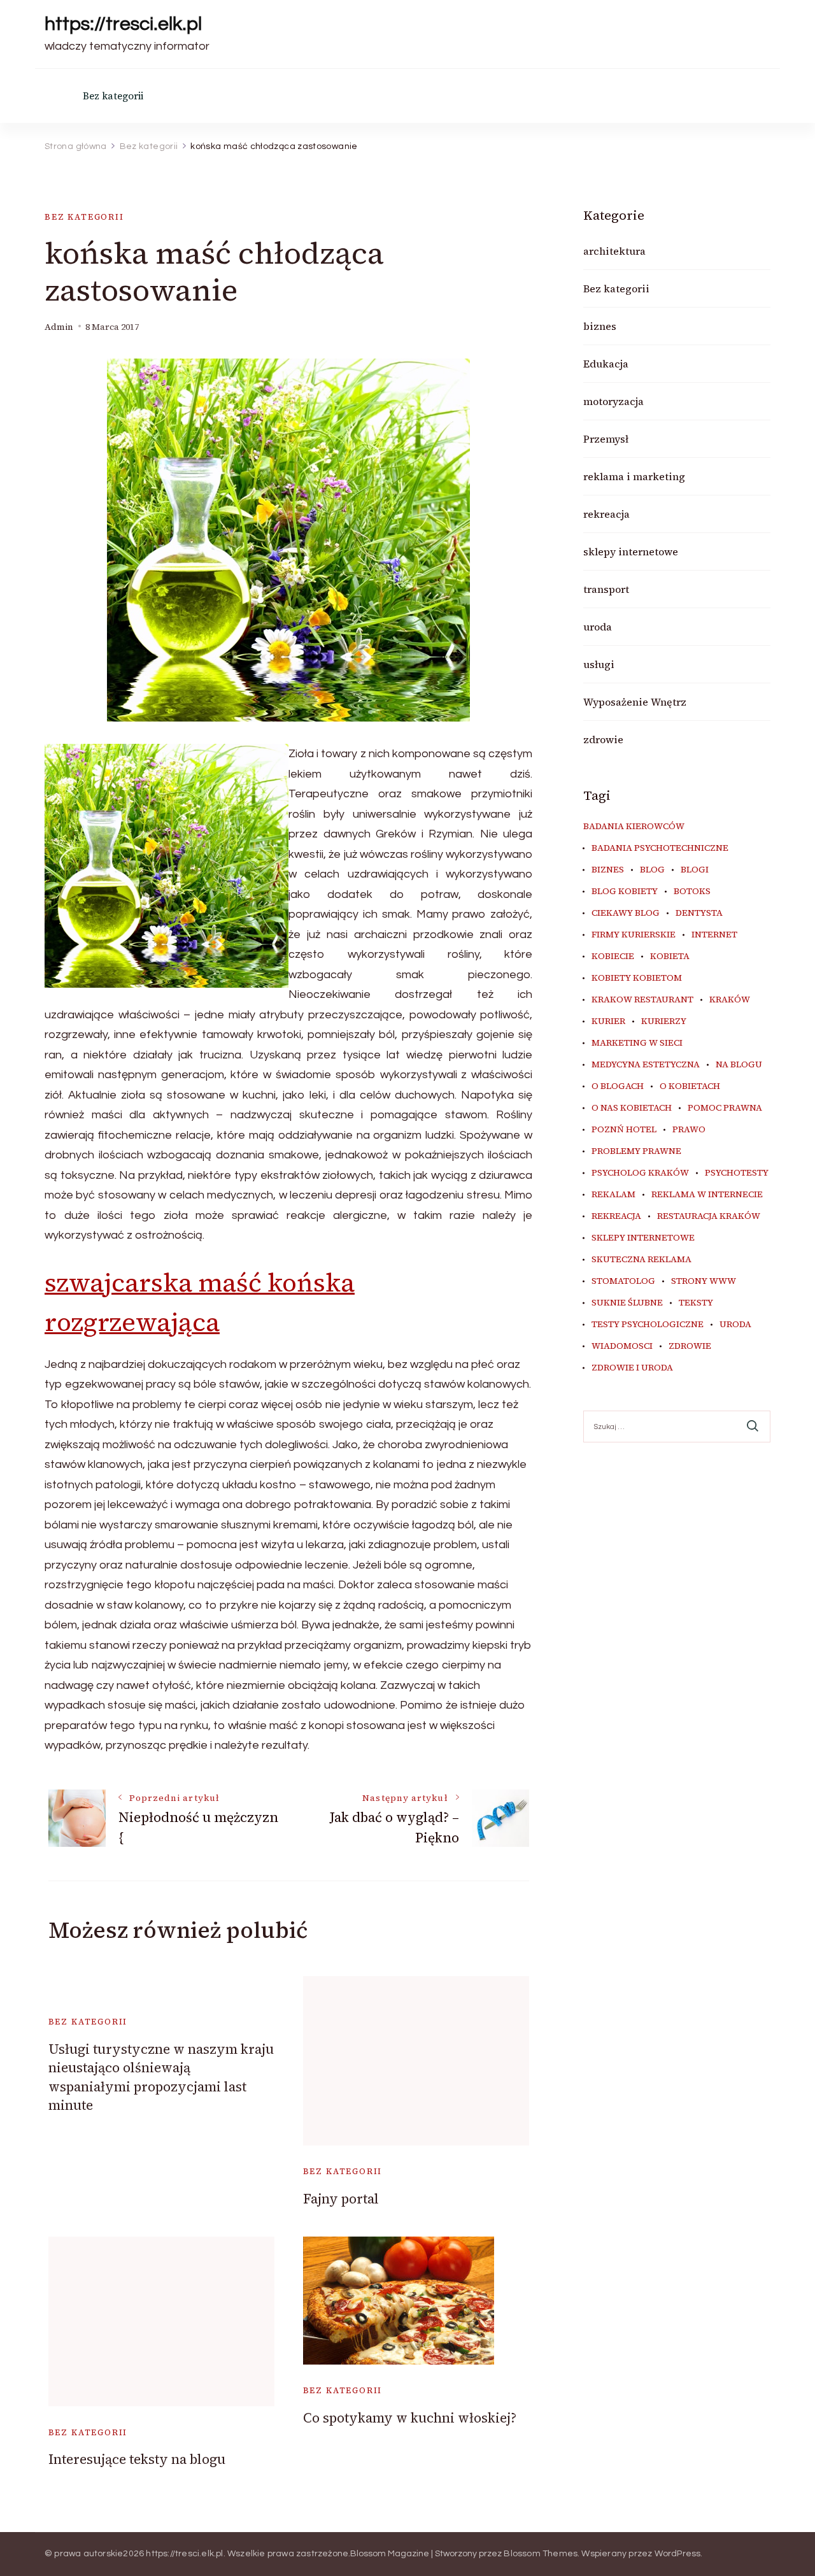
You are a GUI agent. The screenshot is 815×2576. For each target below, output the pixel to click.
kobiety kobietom (637, 978)
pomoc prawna (725, 1108)
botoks (692, 892)
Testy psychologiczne (648, 1325)
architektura (614, 251)
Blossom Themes (541, 2554)
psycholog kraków (640, 1173)
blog (652, 870)
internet (714, 935)
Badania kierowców (634, 827)
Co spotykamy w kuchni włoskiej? (410, 2418)
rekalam (613, 1195)
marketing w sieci (637, 1043)
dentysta (699, 913)
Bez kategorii (113, 96)
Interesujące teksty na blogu (137, 2459)
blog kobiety (625, 892)
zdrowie (603, 739)
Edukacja (606, 364)
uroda (598, 627)
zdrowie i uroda (632, 1368)
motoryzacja (613, 401)
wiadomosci (622, 1346)
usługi (599, 664)
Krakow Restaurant (642, 1000)
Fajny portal (341, 2199)
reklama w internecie (707, 1195)
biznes (600, 326)
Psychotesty (737, 1173)
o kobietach (690, 1086)
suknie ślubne (627, 1303)
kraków (730, 1000)
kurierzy (664, 1021)
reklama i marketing (634, 476)
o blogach (618, 1086)
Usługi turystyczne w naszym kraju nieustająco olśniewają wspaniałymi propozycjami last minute (161, 2077)
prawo (689, 1130)
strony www (704, 1281)
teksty (696, 1303)
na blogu (739, 1065)
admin (59, 327)
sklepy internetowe (631, 551)
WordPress (678, 2554)
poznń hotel (624, 1130)
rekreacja (606, 514)
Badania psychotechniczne (660, 848)
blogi (695, 870)
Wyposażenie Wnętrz (635, 702)
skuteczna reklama (641, 1260)
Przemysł (606, 439)
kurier (608, 1021)
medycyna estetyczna (646, 1065)
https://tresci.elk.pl (123, 24)
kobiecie (613, 957)
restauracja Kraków (709, 1216)
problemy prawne (636, 1151)
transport (606, 589)
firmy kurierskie (634, 935)
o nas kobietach (632, 1108)
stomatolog (623, 1281)
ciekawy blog (626, 913)
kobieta (670, 957)
